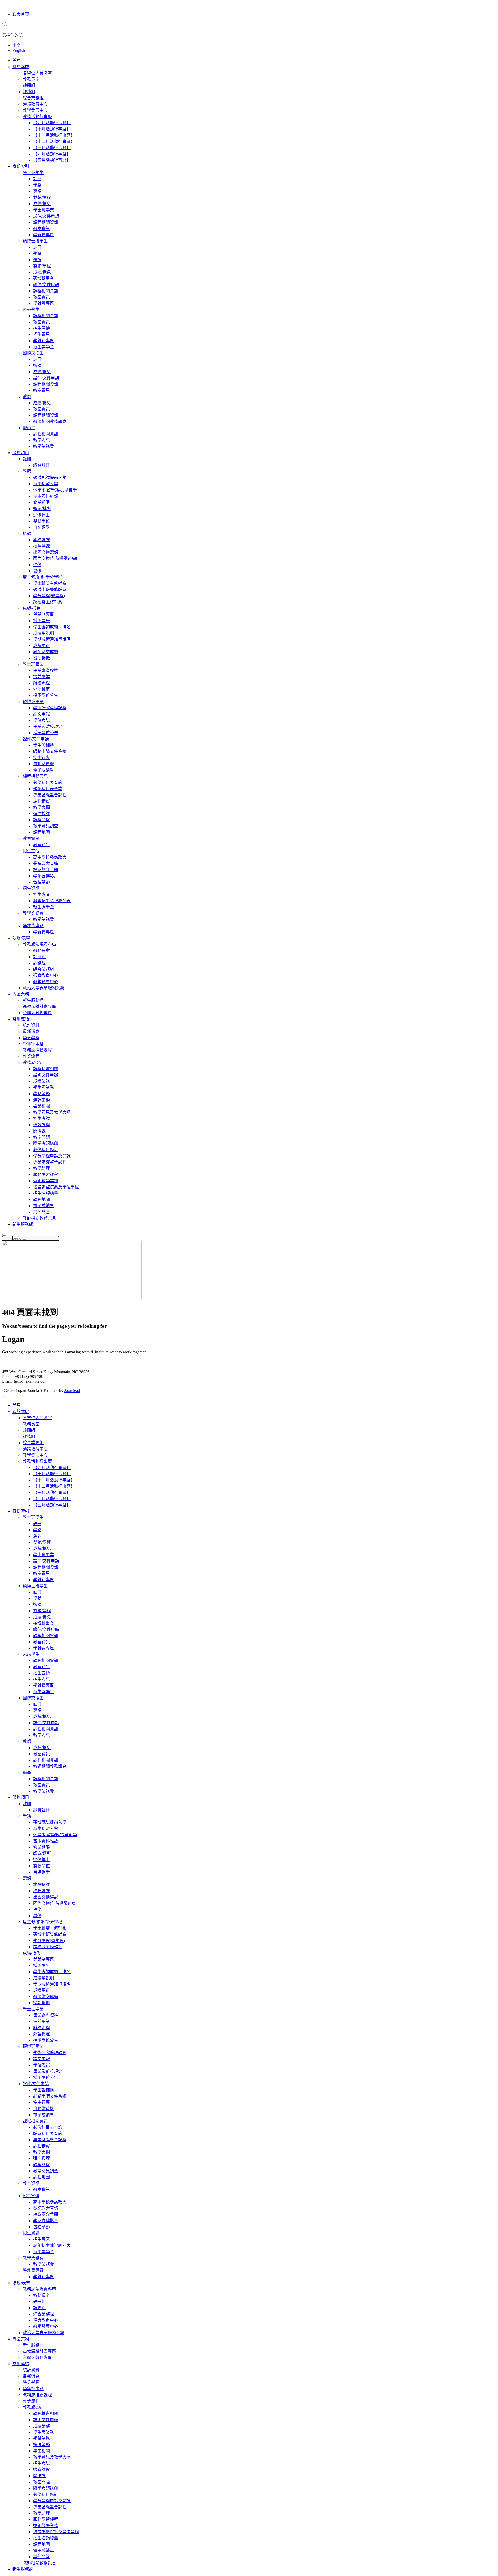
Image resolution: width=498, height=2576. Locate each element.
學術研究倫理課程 (50, 708)
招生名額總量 (46, 1193)
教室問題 (41, 1137)
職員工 (29, 428)
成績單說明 (44, 633)
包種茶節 (41, 882)
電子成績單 (44, 770)
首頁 (17, 61)
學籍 (37, 185)
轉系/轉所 (42, 509)
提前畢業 (41, 677)
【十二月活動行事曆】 (54, 141)
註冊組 (29, 85)
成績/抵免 (42, 204)
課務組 (29, 92)
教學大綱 (41, 807)
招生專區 (41, 894)
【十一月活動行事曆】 (54, 135)
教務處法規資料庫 (39, 944)
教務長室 (31, 79)
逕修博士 (41, 515)
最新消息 (31, 1031)
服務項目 (21, 453)
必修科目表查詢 (48, 782)
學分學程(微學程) (49, 596)
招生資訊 (41, 334)
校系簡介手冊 (46, 870)
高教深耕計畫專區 (39, 1007)
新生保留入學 (46, 484)
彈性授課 (41, 814)
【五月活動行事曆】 (52, 160)
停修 (37, 565)
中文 (17, 46)
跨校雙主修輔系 (48, 602)
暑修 (37, 571)
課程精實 (41, 801)
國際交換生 (33, 353)
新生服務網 (33, 1000)
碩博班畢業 (44, 278)
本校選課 (41, 540)
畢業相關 (41, 1106)
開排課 (39, 1131)
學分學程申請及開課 (52, 1156)
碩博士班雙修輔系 (50, 590)
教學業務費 (44, 446)
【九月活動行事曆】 (52, 123)
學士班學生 (33, 173)
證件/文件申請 (46, 216)
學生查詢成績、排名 (52, 627)
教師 (27, 397)
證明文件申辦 (46, 1075)
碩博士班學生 (35, 241)
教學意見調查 (46, 826)
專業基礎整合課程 (50, 795)
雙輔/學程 (42, 197)
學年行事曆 (33, 1044)
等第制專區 (44, 614)
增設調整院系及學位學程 (56, 1187)
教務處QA (32, 1063)
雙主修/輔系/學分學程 (43, 577)
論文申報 (41, 714)
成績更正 (41, 646)
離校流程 (41, 683)
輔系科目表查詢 (48, 789)
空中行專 (41, 758)
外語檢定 (41, 689)
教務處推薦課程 (37, 1050)
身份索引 (21, 166)
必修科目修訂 (46, 1150)
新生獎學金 (44, 347)
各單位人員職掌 (37, 73)
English (19, 50)
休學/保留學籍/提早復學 (55, 490)
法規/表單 (21, 938)
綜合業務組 (33, 98)
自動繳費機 (44, 764)
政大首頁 (21, 14)
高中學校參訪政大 (50, 857)
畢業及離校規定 (48, 726)
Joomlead (72, 1391)
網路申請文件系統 (50, 751)
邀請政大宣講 (46, 863)
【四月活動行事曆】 (52, 154)
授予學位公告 (46, 695)
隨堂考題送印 (46, 1143)
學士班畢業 (44, 210)
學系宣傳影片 (46, 876)
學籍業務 (41, 1094)
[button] (5, 25)
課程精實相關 (46, 1069)
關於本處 (21, 67)
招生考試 (41, 1119)
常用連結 (21, 1019)
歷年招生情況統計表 (52, 901)
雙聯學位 (41, 521)
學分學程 (31, 1038)
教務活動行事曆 (37, 117)
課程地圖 (41, 832)
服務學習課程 (46, 1175)
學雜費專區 (44, 235)
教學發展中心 (35, 110)
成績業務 (41, 1081)
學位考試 (41, 720)
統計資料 (31, 1025)
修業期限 (41, 502)
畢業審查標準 (46, 670)
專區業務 (21, 994)
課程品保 (41, 820)
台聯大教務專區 (37, 1013)
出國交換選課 (46, 552)
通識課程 (41, 1125)
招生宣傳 (41, 328)
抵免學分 (41, 621)
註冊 (37, 179)
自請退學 (41, 527)
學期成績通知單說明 (52, 639)
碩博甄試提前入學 (50, 478)
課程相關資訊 (46, 222)
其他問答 (41, 1212)
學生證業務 (44, 1087)
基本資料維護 (46, 496)
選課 (37, 191)
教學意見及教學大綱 (52, 1112)
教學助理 (41, 1168)
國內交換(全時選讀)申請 (55, 558)
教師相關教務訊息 (50, 422)
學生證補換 (44, 745)
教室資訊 (41, 229)
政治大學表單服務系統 (44, 988)
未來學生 (31, 309)
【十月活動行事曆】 (52, 129)
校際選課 (41, 546)
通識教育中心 (35, 104)
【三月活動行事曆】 (52, 148)
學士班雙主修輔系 (50, 583)
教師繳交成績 (46, 652)
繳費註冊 (41, 465)
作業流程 (31, 1056)
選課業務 (41, 1100)
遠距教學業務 (46, 1181)
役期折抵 (41, 658)
